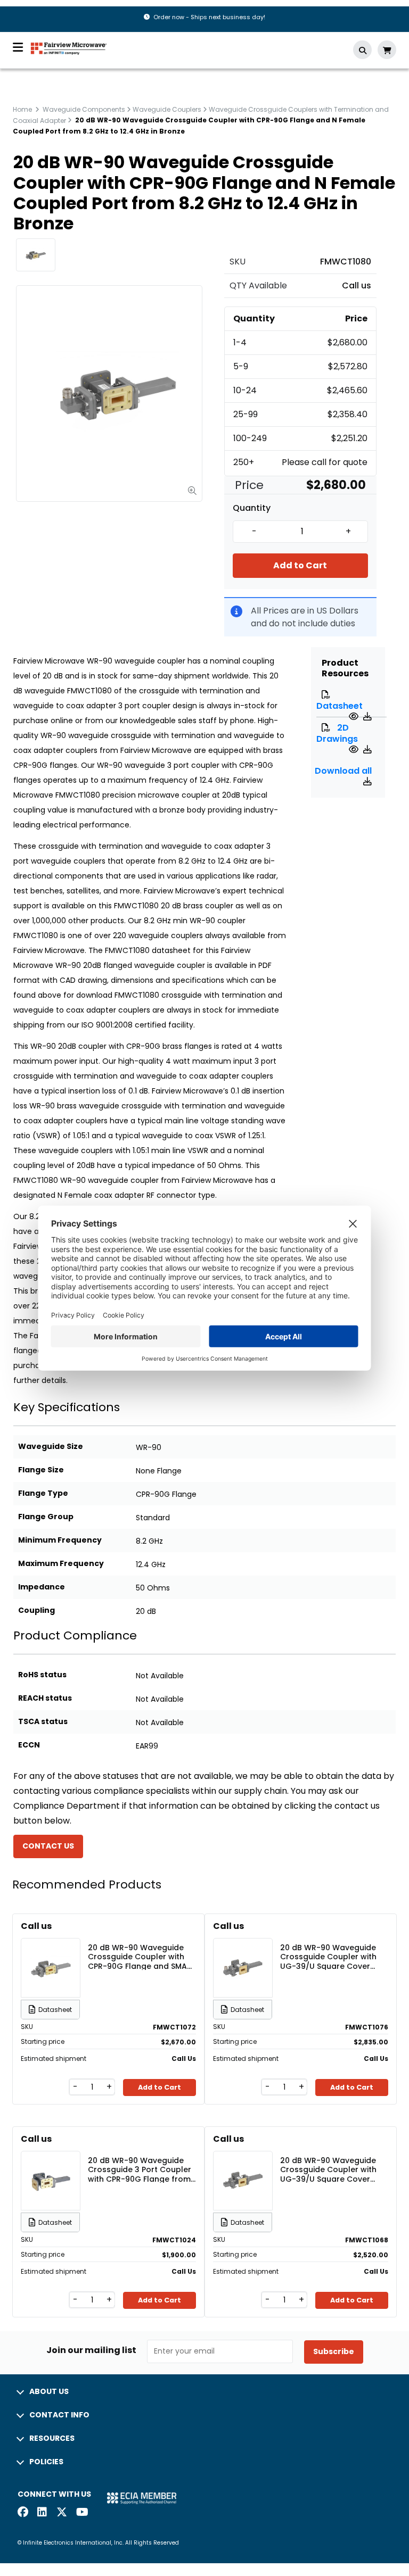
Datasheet (340, 706)
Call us (357, 285)
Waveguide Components (84, 109)
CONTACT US (48, 1846)
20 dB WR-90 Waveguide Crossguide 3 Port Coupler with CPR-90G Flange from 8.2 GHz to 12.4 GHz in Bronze (140, 2169)
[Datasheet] (355, 717)
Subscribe (334, 2351)
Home (22, 109)
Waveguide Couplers (167, 109)
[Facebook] (23, 2513)
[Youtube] (81, 2513)
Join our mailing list (91, 2350)
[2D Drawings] (355, 749)
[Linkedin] (43, 2513)
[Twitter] (62, 2513)
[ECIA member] (142, 2498)
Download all (343, 771)
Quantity (252, 508)
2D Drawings (337, 733)
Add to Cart (300, 565)
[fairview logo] (69, 48)
